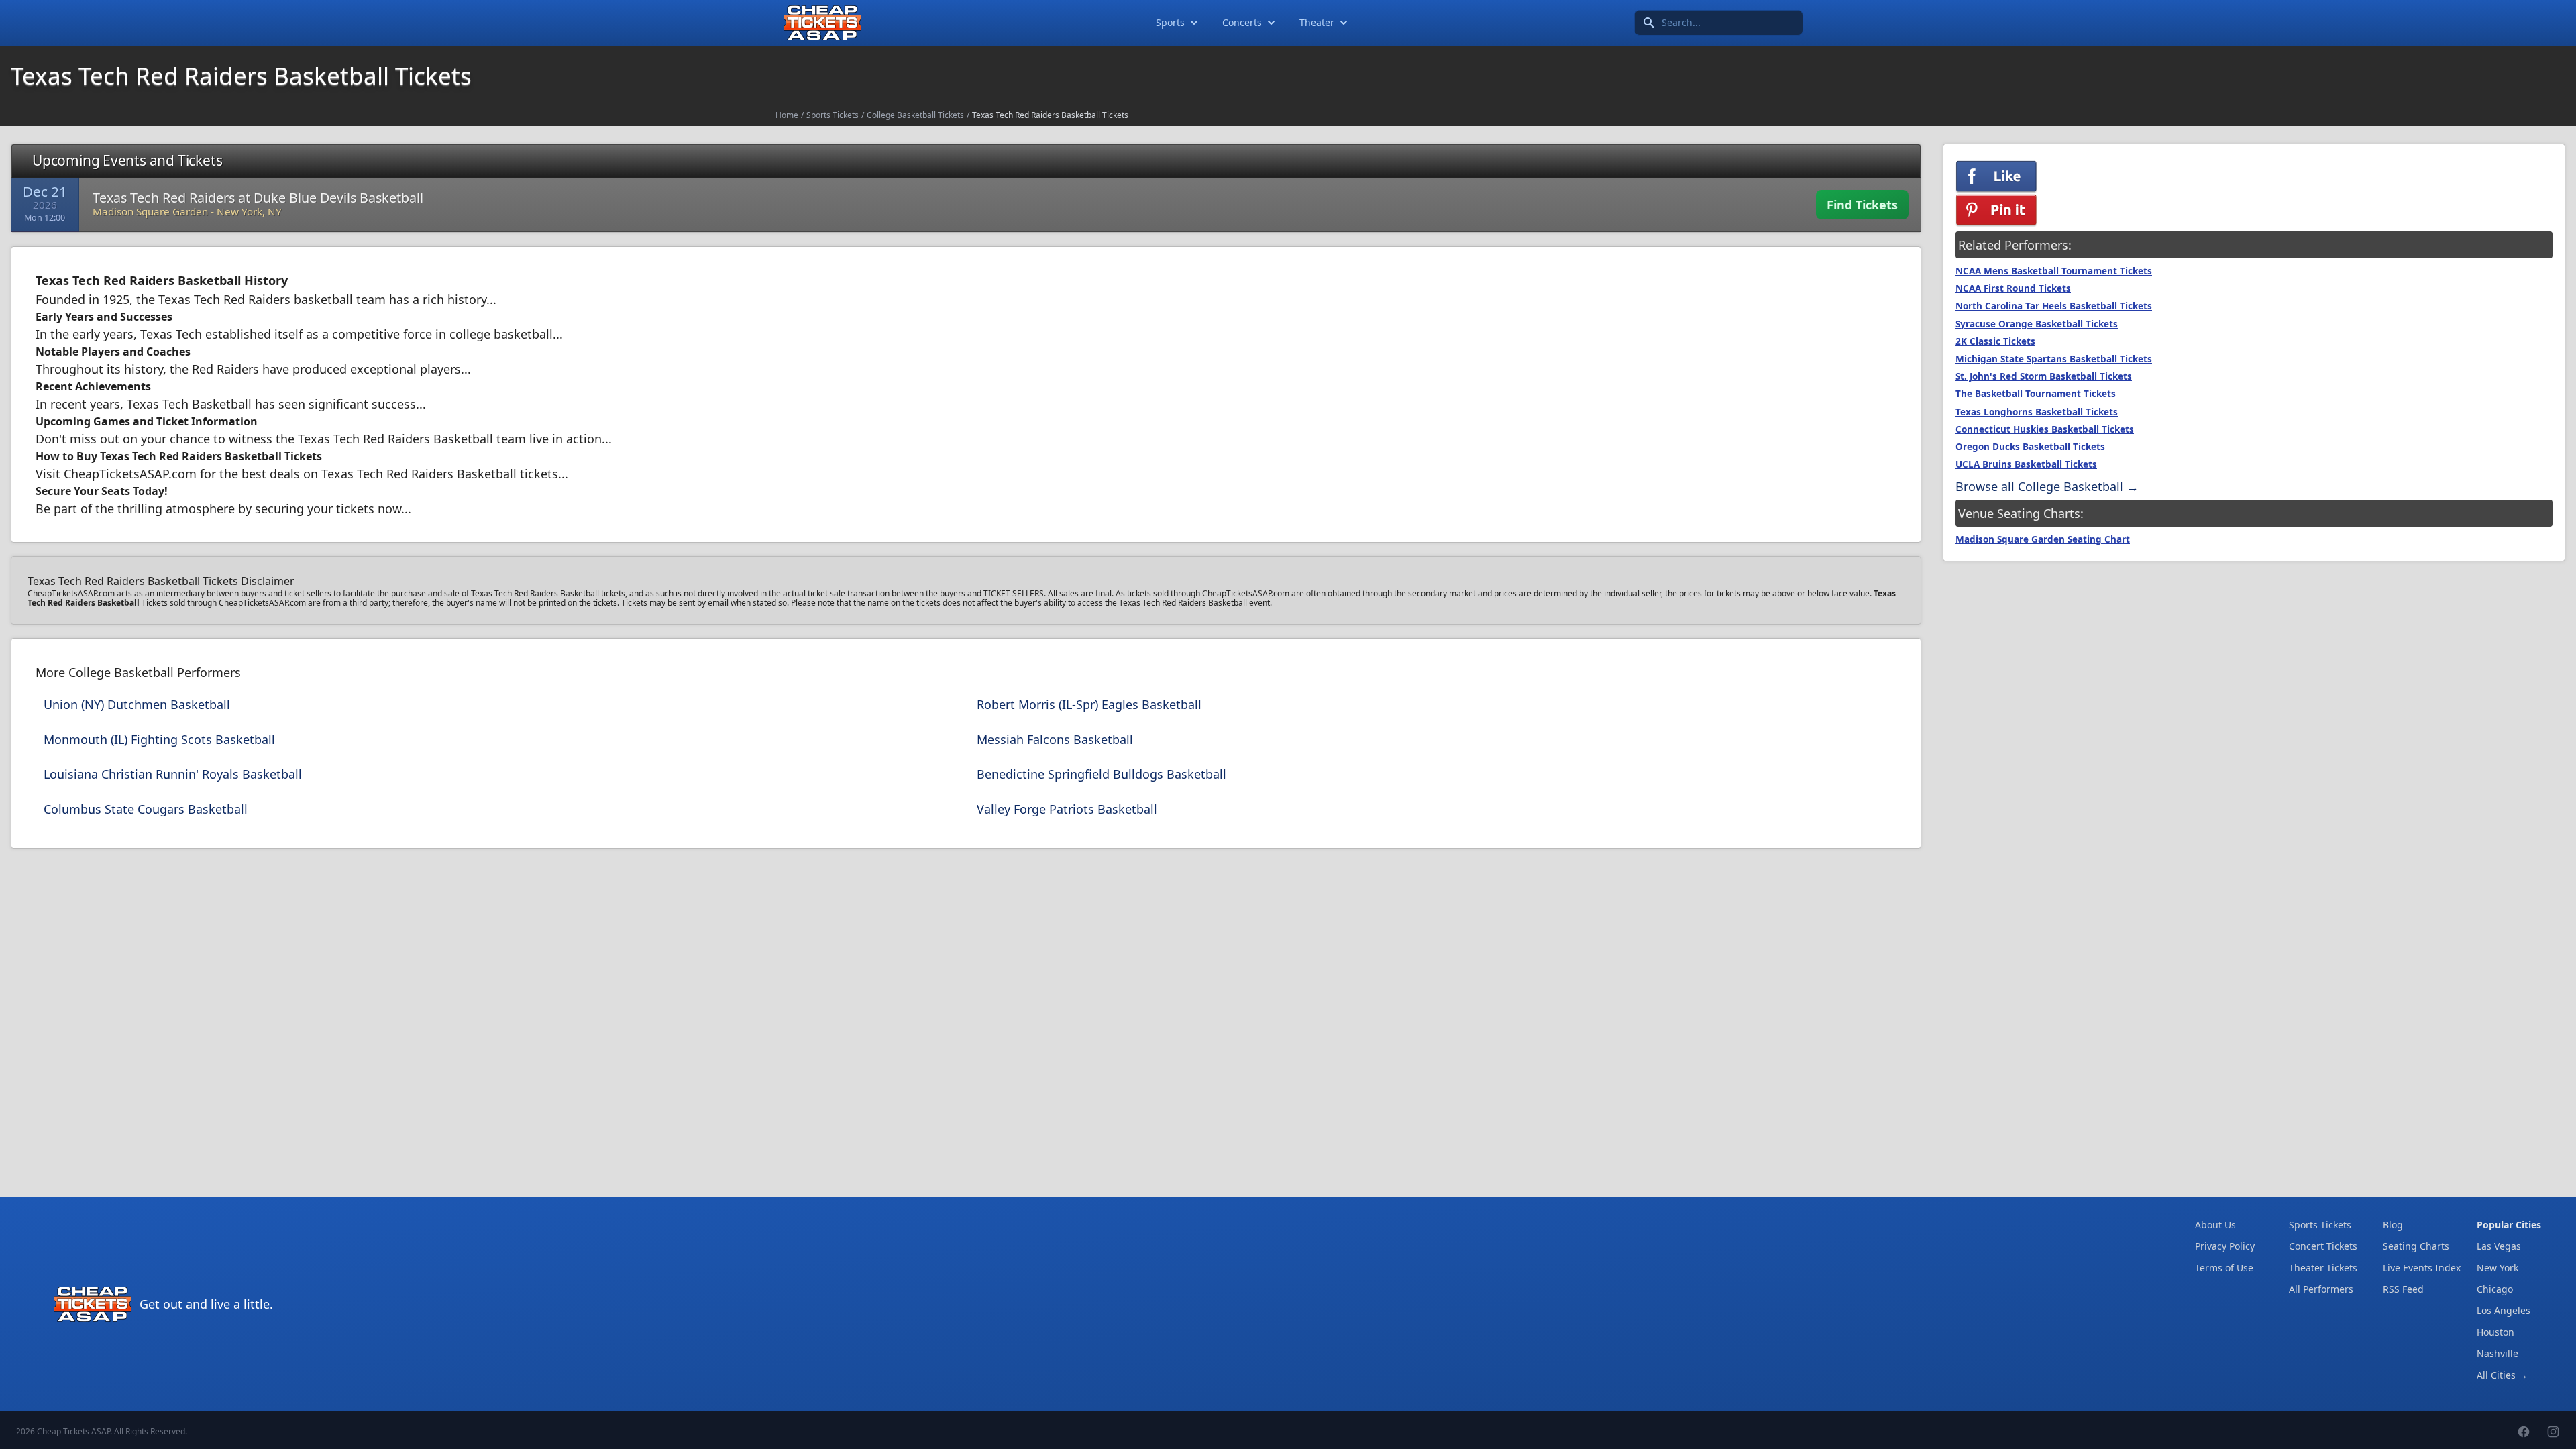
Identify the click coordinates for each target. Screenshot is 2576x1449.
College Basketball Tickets (915, 115)
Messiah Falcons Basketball (1055, 739)
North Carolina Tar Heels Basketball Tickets (2054, 306)
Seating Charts (2416, 1246)
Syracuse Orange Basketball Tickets (2037, 324)
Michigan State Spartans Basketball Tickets (2054, 359)
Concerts (1242, 22)
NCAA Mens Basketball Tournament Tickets (2054, 271)
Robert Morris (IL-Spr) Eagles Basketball (1089, 704)
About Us (2215, 1225)
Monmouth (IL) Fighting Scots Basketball (159, 739)
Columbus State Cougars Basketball (146, 809)
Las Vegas (2499, 1246)
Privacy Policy (2225, 1246)
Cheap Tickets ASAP (73, 1431)
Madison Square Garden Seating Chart (2043, 539)
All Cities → (2502, 1375)
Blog (2393, 1225)
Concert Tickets (2323, 1246)
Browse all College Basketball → (2047, 486)
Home (787, 115)
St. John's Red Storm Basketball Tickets (2044, 376)
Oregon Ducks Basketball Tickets (2030, 447)
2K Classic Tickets (1995, 341)
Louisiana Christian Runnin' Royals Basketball (173, 774)
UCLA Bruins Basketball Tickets (2026, 464)
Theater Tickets (2323, 1268)
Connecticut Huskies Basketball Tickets (2045, 429)
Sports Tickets (833, 115)
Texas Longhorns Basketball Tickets (2037, 412)
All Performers (2321, 1289)
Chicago (2495, 1289)
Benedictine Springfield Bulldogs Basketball (1102, 774)
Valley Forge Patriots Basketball (1067, 809)
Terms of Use (2224, 1268)
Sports (1170, 22)
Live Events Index (2422, 1268)
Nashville (2498, 1353)
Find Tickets (1862, 205)
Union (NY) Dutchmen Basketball (137, 704)
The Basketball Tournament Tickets (2036, 394)
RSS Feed (2403, 1289)
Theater (1317, 22)
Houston (2495, 1332)
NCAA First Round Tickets (2013, 288)
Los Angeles (2504, 1310)
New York (2498, 1268)
